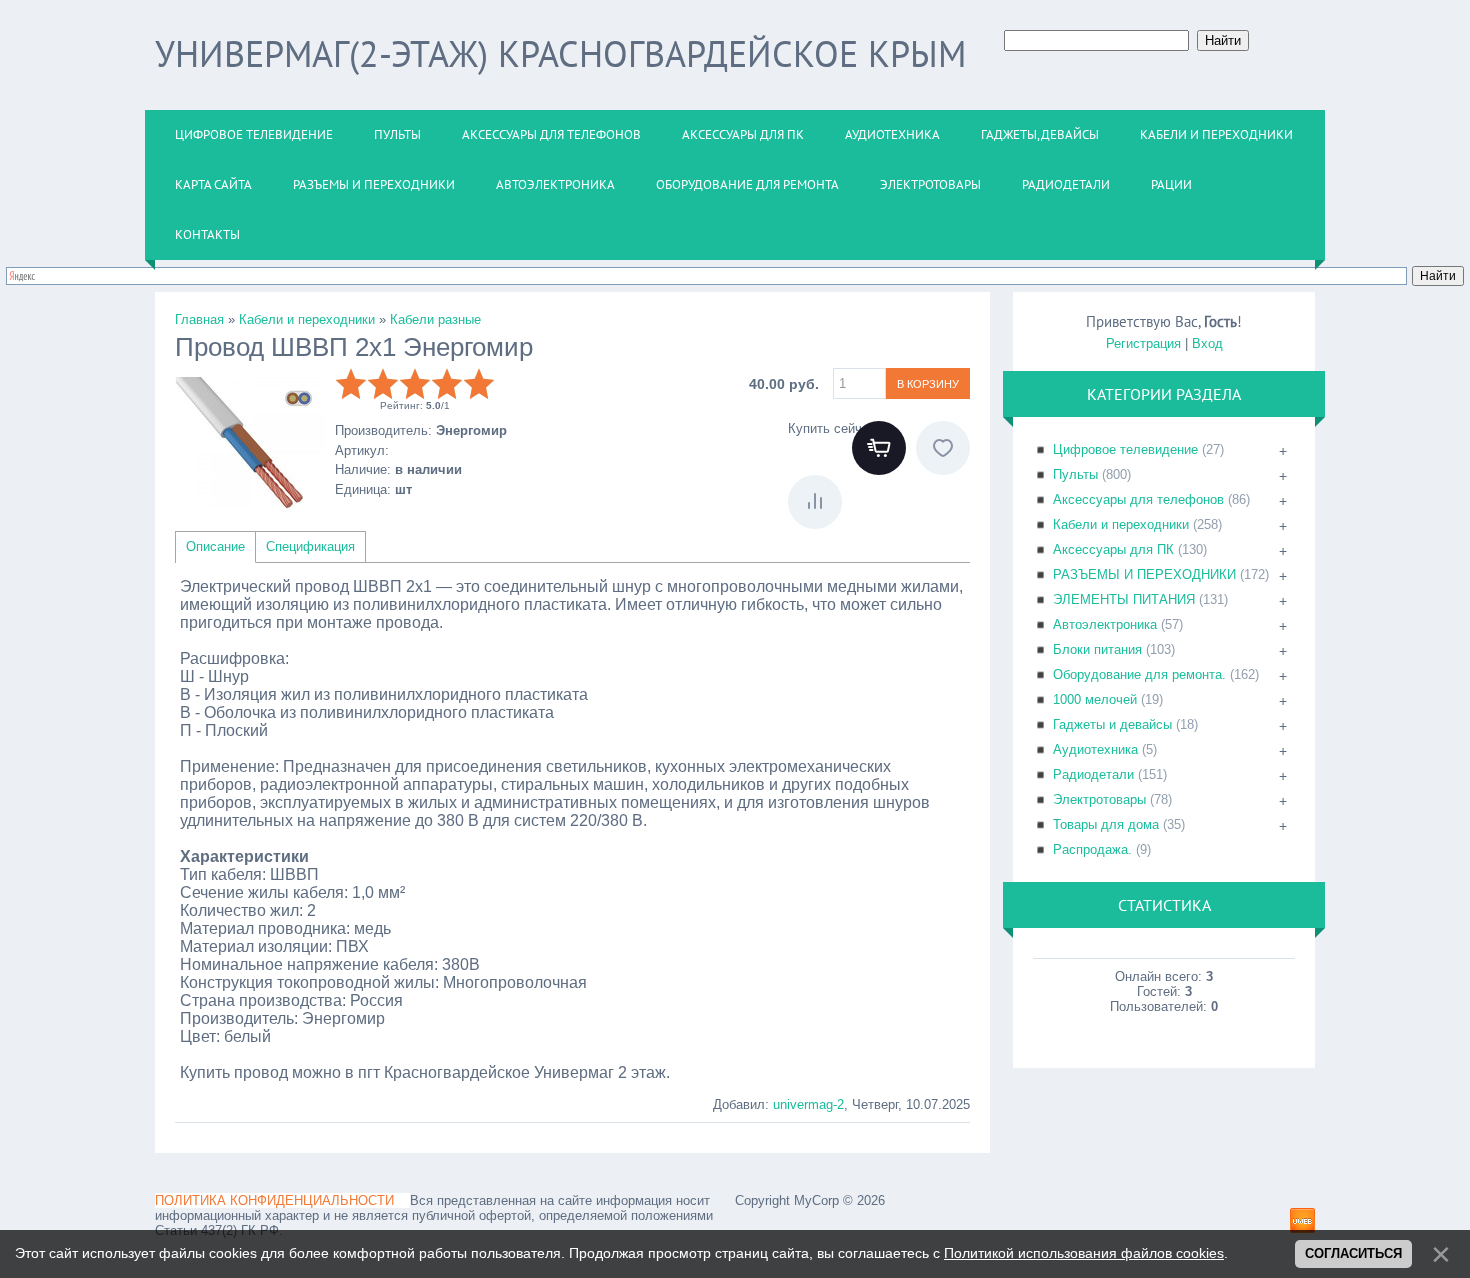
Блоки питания (1097, 649)
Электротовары (1099, 799)
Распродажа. (1092, 849)
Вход (1207, 343)
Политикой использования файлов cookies (1084, 1253)
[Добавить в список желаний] (943, 448)
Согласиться (1353, 1253)
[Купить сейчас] (879, 448)
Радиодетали (1093, 774)
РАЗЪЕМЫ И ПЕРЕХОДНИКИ (1144, 574)
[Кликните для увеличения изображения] (250, 443)
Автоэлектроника (1105, 624)
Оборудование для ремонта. (1139, 674)
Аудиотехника (1095, 749)
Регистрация (1143, 343)
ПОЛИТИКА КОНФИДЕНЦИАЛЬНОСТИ (274, 1200)
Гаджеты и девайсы (1112, 724)
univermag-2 (808, 1104)
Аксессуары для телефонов (1138, 499)
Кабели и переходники (1121, 524)
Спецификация (310, 546)
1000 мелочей (1095, 699)
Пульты (1075, 474)
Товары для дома (1106, 824)
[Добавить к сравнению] (815, 502)
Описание (215, 546)
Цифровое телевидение (1125, 449)
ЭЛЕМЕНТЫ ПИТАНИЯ (1124, 599)
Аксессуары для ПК (1113, 549)
